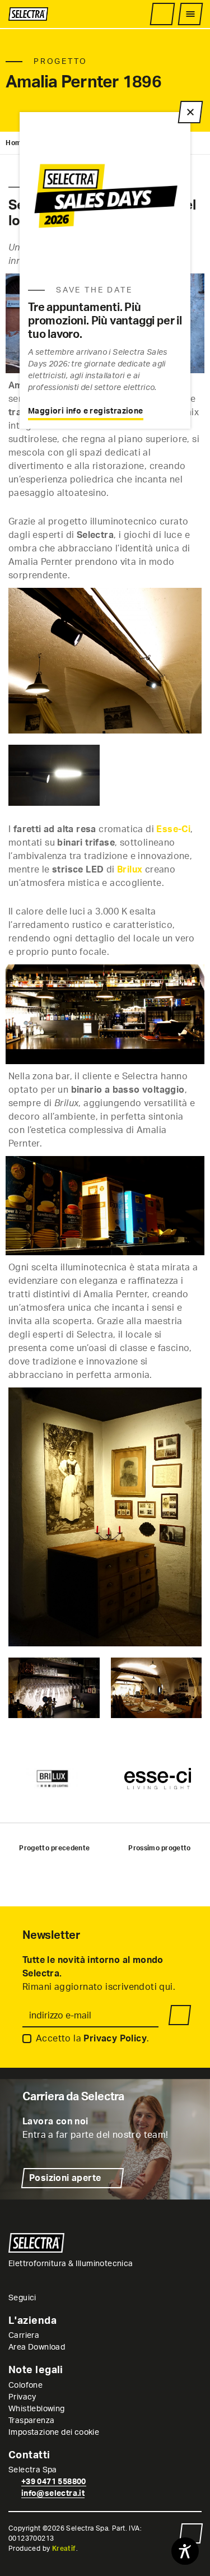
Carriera (24, 2336)
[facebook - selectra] (59, 2298)
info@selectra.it (53, 2494)
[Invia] (180, 2015)
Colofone (25, 2385)
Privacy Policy (115, 2039)
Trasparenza (31, 2421)
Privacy (22, 2397)
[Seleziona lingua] (142, 14)
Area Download (37, 2347)
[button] (191, 2533)
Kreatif (64, 2549)
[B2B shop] (162, 14)
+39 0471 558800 (54, 2482)
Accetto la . (92, 2039)
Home (16, 143)
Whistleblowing (37, 2409)
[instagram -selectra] (46, 2298)
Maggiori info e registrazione (86, 411)
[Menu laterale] (190, 14)
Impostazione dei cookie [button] (54, 2433)
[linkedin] (73, 2298)
